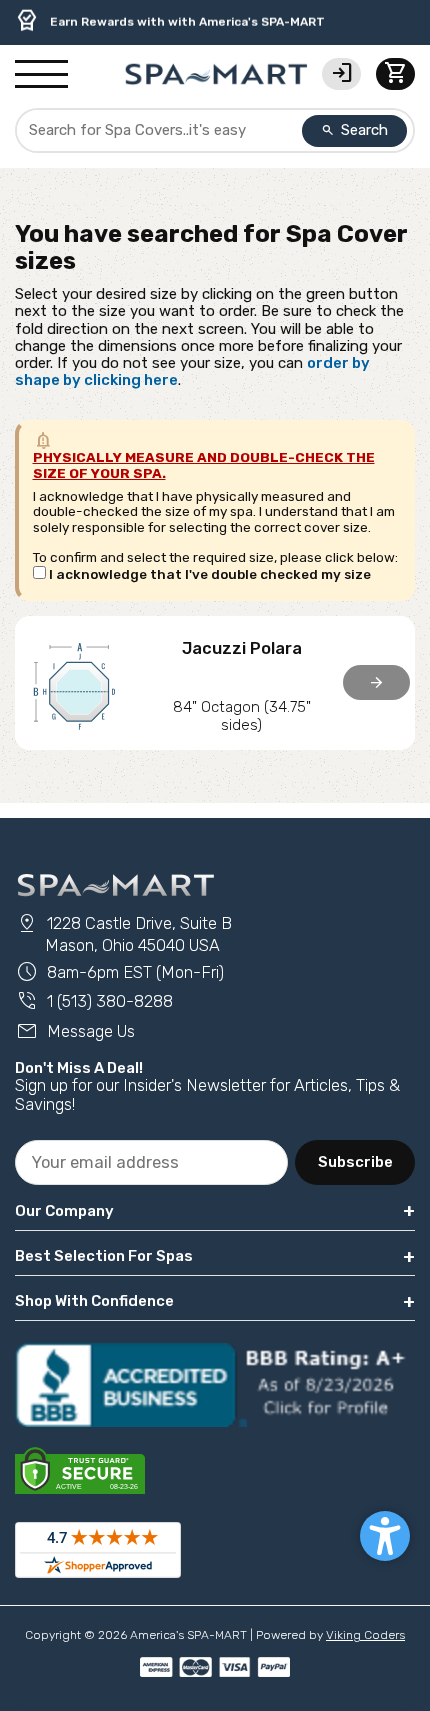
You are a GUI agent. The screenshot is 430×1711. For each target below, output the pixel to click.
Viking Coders (365, 1635)
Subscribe (355, 1162)
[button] (385, 1536)
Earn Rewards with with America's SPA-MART (170, 21)
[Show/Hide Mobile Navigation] (41, 75)
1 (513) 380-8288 (94, 1001)
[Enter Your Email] (151, 1162)
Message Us (75, 1031)
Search (355, 130)
